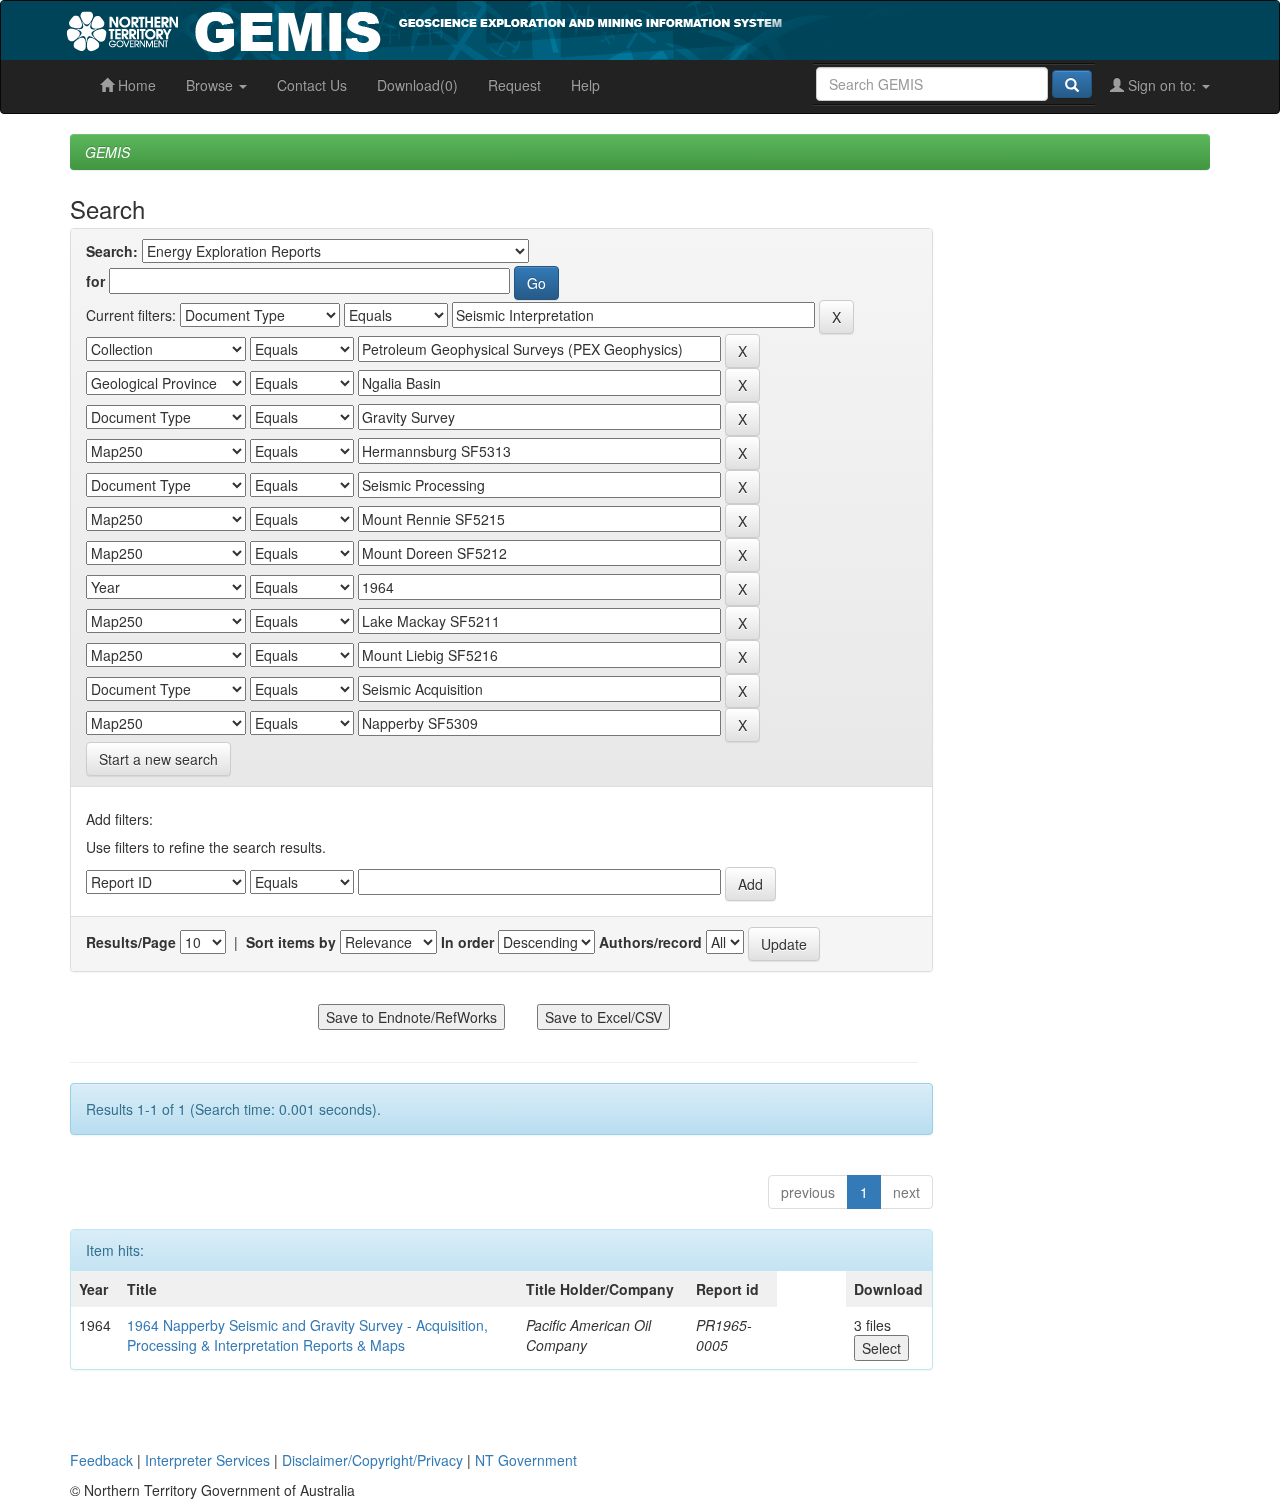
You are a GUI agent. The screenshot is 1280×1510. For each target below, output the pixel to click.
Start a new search (158, 759)
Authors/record (650, 942)
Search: (112, 251)
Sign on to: (1162, 85)
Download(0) (417, 85)
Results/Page (131, 942)
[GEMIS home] (574, 28)
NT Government (526, 1460)
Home (135, 85)
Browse (211, 85)
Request (514, 85)
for (95, 281)
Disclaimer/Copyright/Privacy (372, 1460)
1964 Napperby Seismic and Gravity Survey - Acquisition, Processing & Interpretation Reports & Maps (307, 1335)
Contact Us (312, 85)
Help (585, 85)
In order (467, 942)
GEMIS (107, 152)
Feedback (101, 1460)
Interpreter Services (207, 1460)
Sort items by (291, 942)
